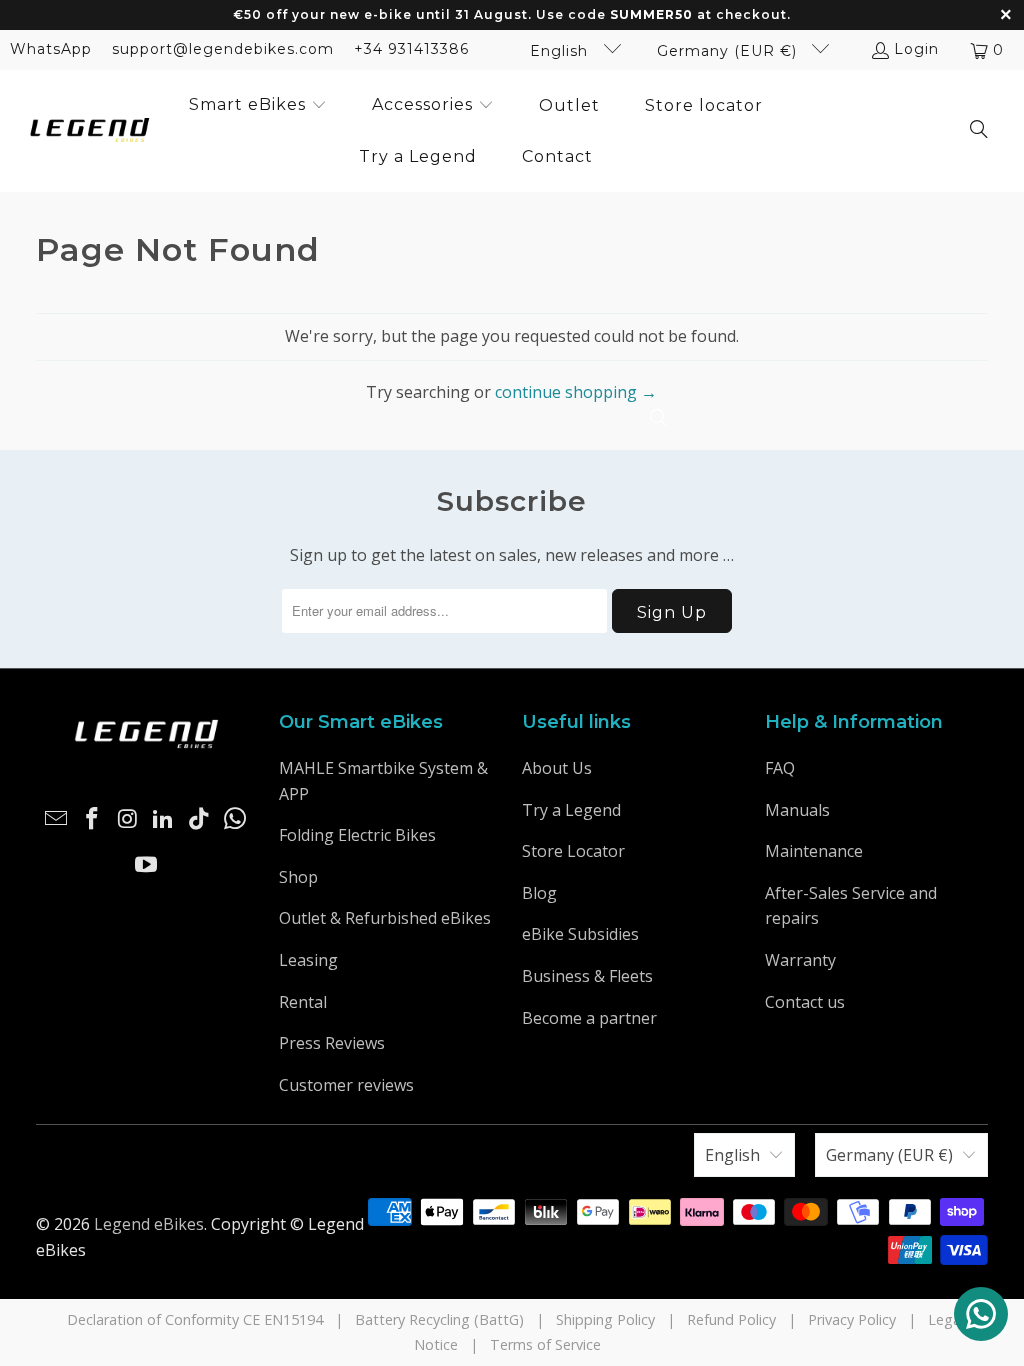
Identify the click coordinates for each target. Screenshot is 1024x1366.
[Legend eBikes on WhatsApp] (236, 819)
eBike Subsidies (580, 934)
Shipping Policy (605, 1319)
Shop (298, 877)
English (561, 51)
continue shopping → (576, 392)
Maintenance (814, 851)
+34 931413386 (411, 49)
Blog (539, 893)
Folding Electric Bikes (357, 835)
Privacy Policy (852, 1319)
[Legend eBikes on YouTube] (146, 865)
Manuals (797, 810)
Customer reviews (346, 1085)
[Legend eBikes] (90, 131)
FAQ (780, 768)
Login (916, 49)
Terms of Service (545, 1344)
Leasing (308, 960)
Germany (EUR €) (729, 51)
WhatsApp (51, 49)
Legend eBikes (149, 1224)
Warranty (800, 960)
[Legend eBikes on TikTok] (200, 819)
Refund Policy (731, 1319)
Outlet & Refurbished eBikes (385, 918)
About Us (557, 768)
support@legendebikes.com (223, 49)
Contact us (805, 1002)
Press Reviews (332, 1043)
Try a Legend (571, 810)
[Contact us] (981, 1314)
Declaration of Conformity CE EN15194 (195, 1319)
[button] (258, 106)
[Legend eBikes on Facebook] (93, 819)
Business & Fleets (587, 976)
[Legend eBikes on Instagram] (129, 819)
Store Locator (573, 851)
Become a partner (589, 1018)
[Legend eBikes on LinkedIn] (164, 819)
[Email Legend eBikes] (57, 819)
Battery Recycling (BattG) (439, 1319)
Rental (303, 1002)
